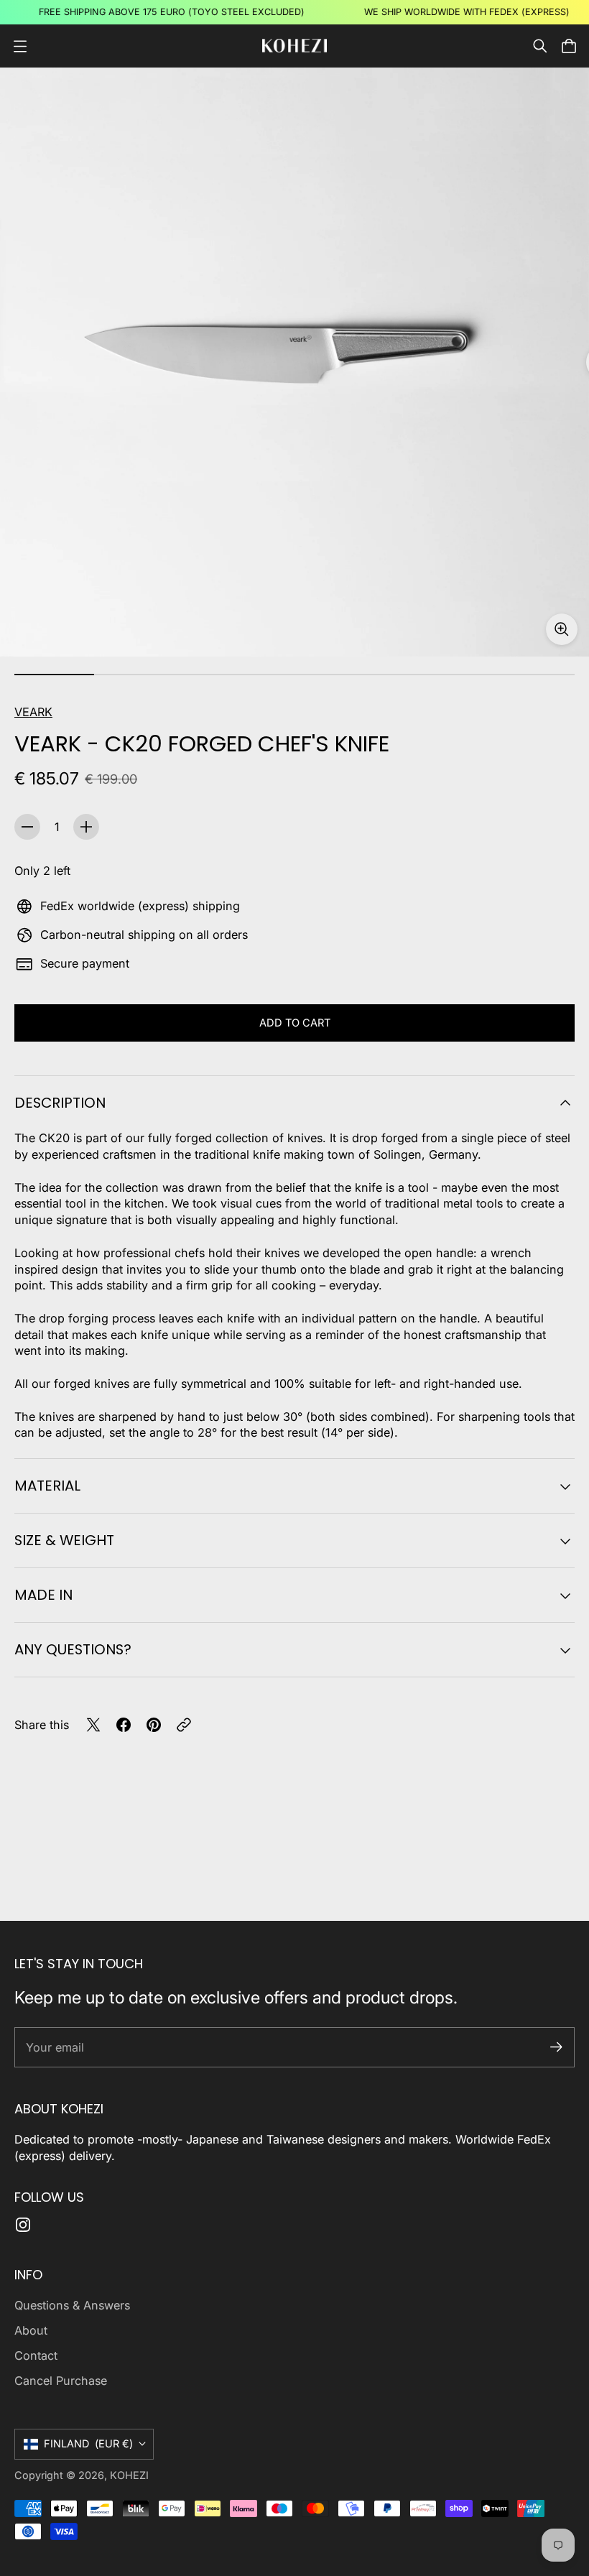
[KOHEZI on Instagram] (23, 2225)
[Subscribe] (556, 2047)
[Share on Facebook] (124, 1725)
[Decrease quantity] (27, 827)
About (31, 2330)
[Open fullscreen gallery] (562, 629)
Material (47, 1486)
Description (60, 1103)
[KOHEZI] (294, 46)
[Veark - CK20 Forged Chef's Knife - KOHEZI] (294, 362)
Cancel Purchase (61, 2381)
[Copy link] (184, 1725)
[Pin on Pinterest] (154, 1725)
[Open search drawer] (540, 46)
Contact (36, 2355)
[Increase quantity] (86, 827)
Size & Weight (64, 1540)
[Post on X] (93, 1725)
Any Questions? (73, 1649)
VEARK (33, 712)
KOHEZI (129, 2475)
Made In (43, 1595)
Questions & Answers (72, 2305)
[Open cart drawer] (569, 46)
